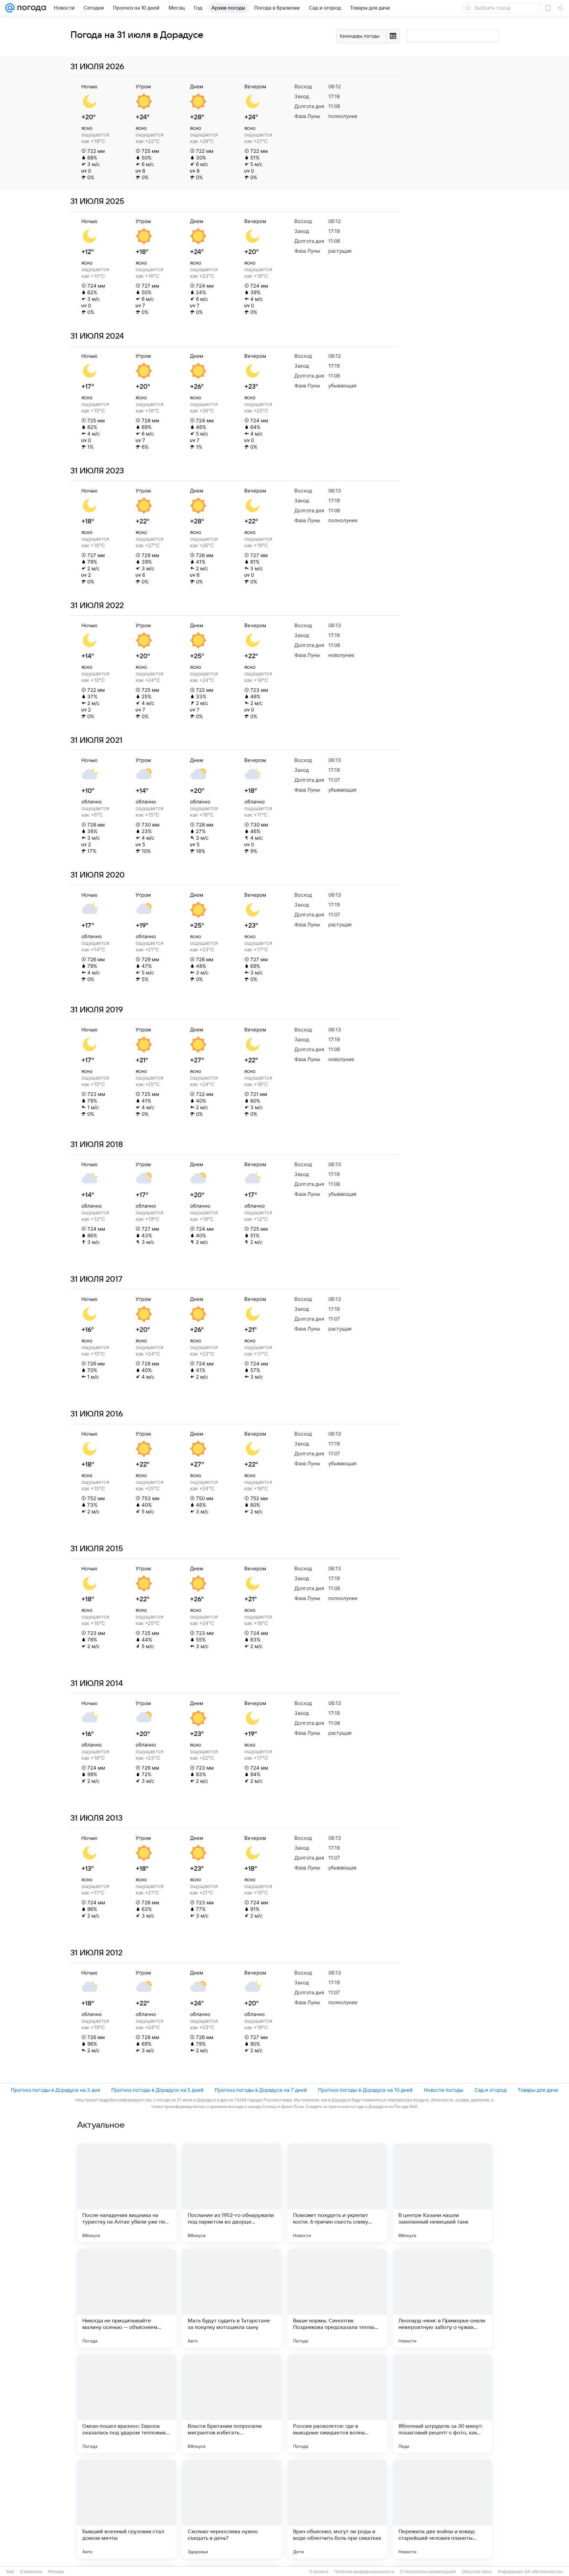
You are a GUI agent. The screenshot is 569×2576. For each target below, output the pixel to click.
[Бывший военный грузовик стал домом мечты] (126, 2509)
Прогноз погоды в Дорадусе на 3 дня (55, 2090)
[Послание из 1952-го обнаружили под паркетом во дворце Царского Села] (232, 2193)
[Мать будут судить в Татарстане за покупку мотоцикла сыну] (232, 2298)
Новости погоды (444, 2090)
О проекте (319, 2572)
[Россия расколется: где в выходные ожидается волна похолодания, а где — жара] (337, 2404)
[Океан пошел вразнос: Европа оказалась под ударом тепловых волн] (126, 2404)
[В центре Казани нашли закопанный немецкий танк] (443, 2193)
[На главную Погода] (30, 8)
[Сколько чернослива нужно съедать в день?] (232, 2509)
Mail (10, 2572)
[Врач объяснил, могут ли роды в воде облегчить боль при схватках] (337, 2509)
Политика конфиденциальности (364, 2572)
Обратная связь (477, 2572)
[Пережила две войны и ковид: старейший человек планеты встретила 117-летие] (443, 2509)
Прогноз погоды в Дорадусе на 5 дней (157, 2090)
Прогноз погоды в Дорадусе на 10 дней (365, 2090)
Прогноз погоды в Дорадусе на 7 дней (261, 2090)
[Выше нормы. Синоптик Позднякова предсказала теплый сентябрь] (337, 2298)
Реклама (56, 2572)
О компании (31, 2572)
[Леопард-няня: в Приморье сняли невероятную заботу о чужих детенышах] (443, 2298)
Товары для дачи (538, 2090)
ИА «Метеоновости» (544, 2572)
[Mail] (10, 8)
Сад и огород (490, 2090)
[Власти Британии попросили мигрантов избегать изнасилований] (232, 2404)
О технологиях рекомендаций (428, 2572)
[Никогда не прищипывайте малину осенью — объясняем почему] (126, 2298)
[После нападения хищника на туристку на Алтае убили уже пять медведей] (126, 2193)
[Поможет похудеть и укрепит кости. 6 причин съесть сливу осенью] (337, 2193)
